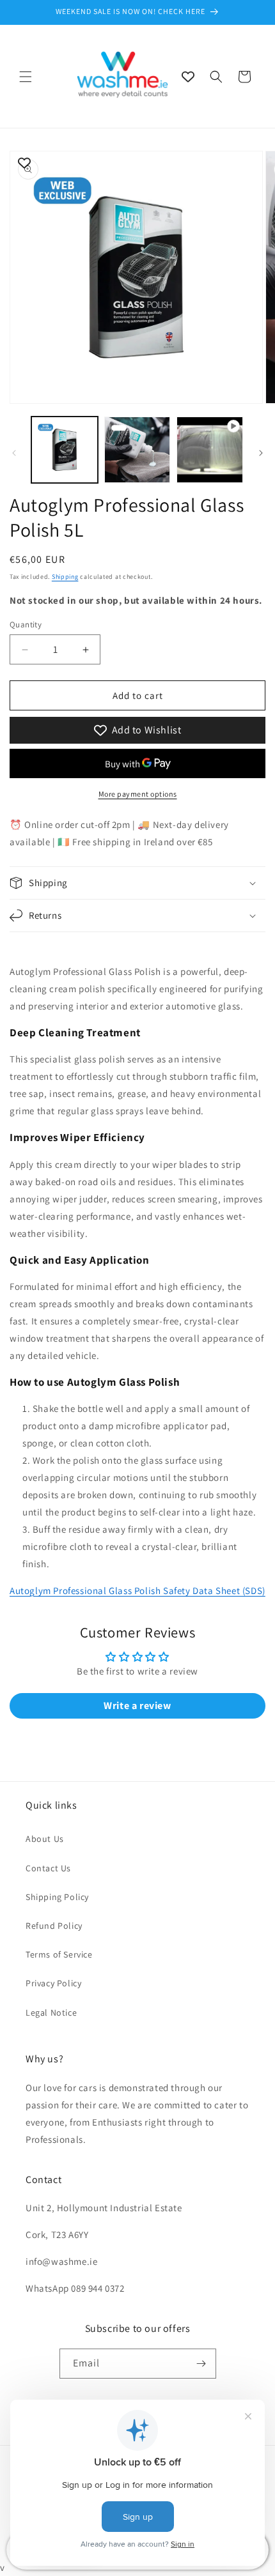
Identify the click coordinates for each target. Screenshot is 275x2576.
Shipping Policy (57, 1897)
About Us (45, 1839)
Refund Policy (54, 1926)
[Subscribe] (201, 2364)
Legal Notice (51, 2012)
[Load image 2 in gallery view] (137, 450)
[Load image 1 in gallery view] (65, 450)
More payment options (138, 794)
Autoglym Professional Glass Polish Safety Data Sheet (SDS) (137, 1591)
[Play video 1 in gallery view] (210, 450)
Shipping (65, 577)
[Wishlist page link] (188, 77)
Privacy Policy (53, 1983)
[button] (26, 77)
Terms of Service (59, 1954)
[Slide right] (261, 453)
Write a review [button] (137, 1706)
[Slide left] (14, 453)
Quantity (26, 625)
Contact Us (48, 1868)
